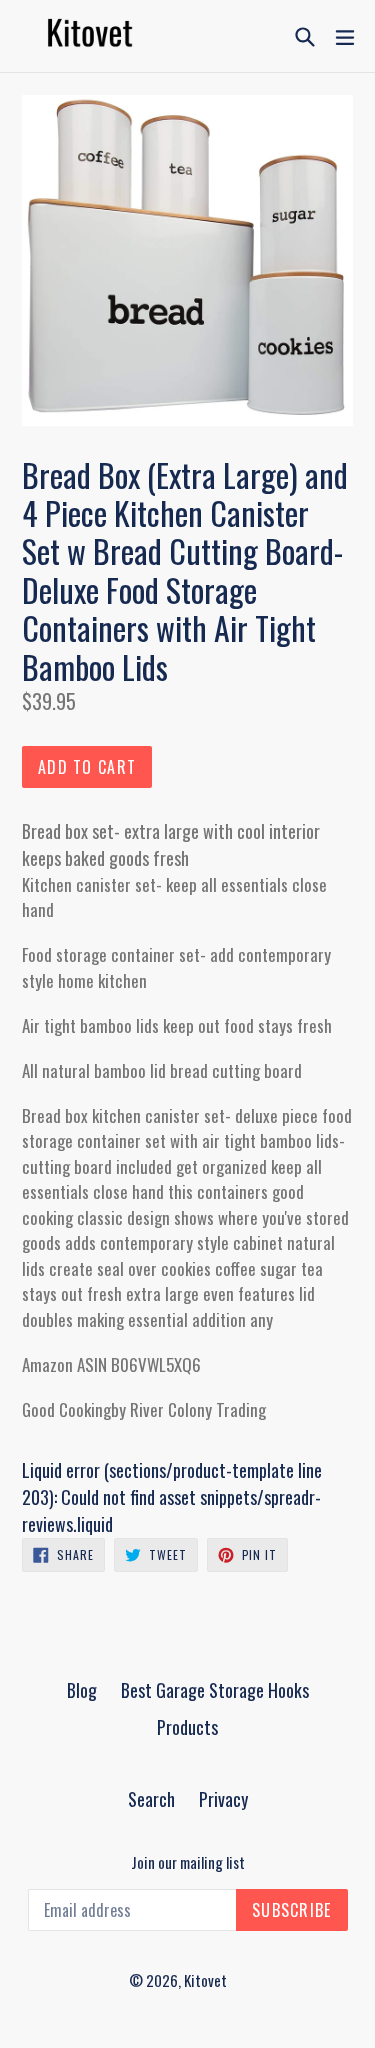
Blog (82, 1690)
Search (151, 1799)
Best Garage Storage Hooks (215, 1690)
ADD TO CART (87, 767)
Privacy (223, 1799)
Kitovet (205, 1980)
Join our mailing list (188, 1862)
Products (187, 1727)
